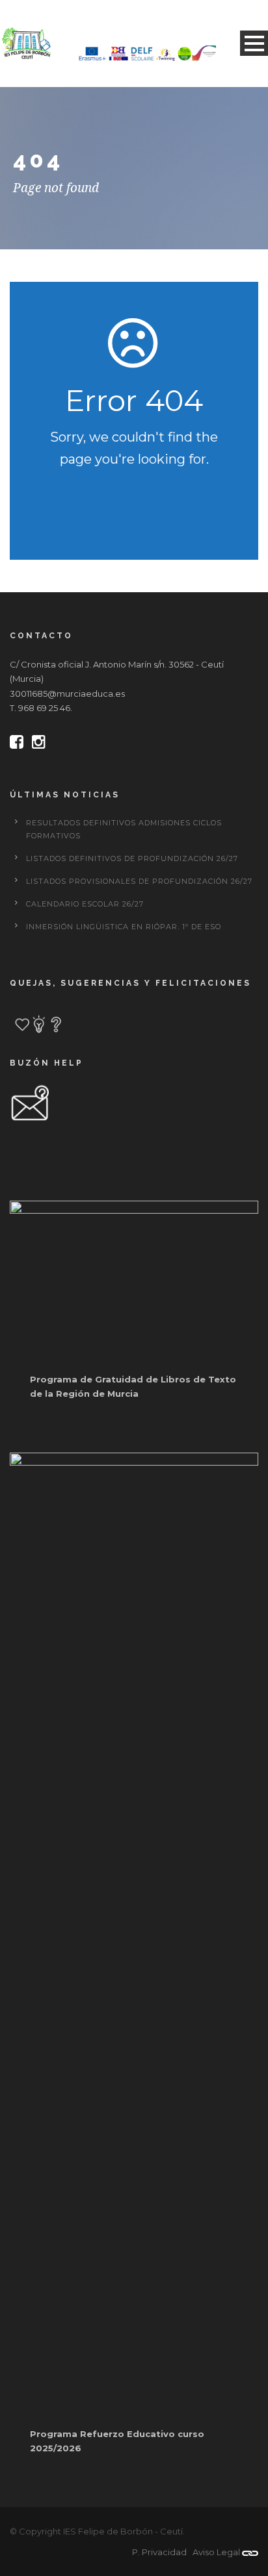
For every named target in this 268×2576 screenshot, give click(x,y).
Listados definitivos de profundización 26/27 (132, 858)
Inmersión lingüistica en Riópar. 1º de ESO (124, 927)
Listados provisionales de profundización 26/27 (139, 881)
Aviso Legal (216, 2552)
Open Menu (254, 43)
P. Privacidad (159, 2552)
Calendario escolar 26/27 (85, 904)
